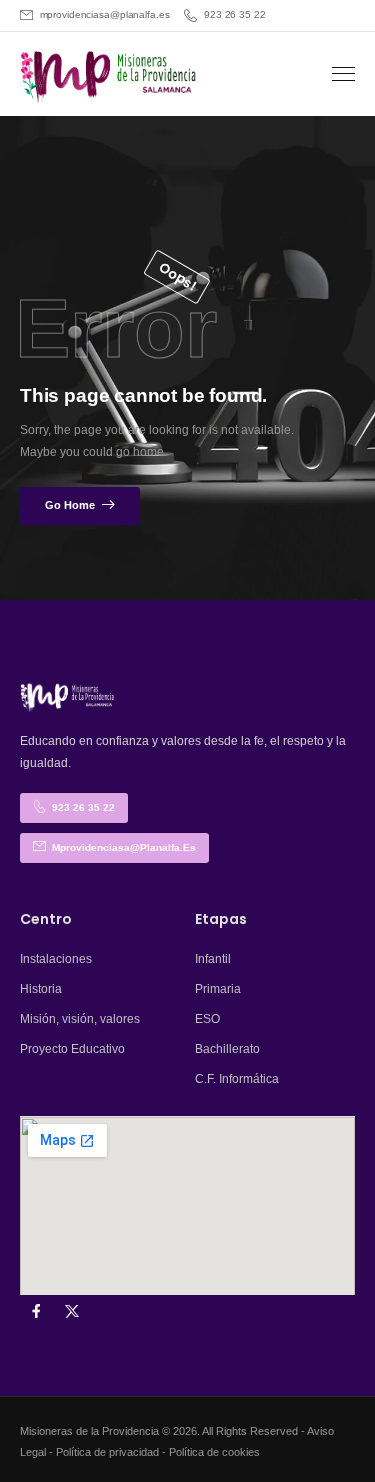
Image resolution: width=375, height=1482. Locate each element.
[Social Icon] (36, 1311)
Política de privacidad (107, 1452)
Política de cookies (214, 1452)
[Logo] (110, 76)
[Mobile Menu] (343, 74)
